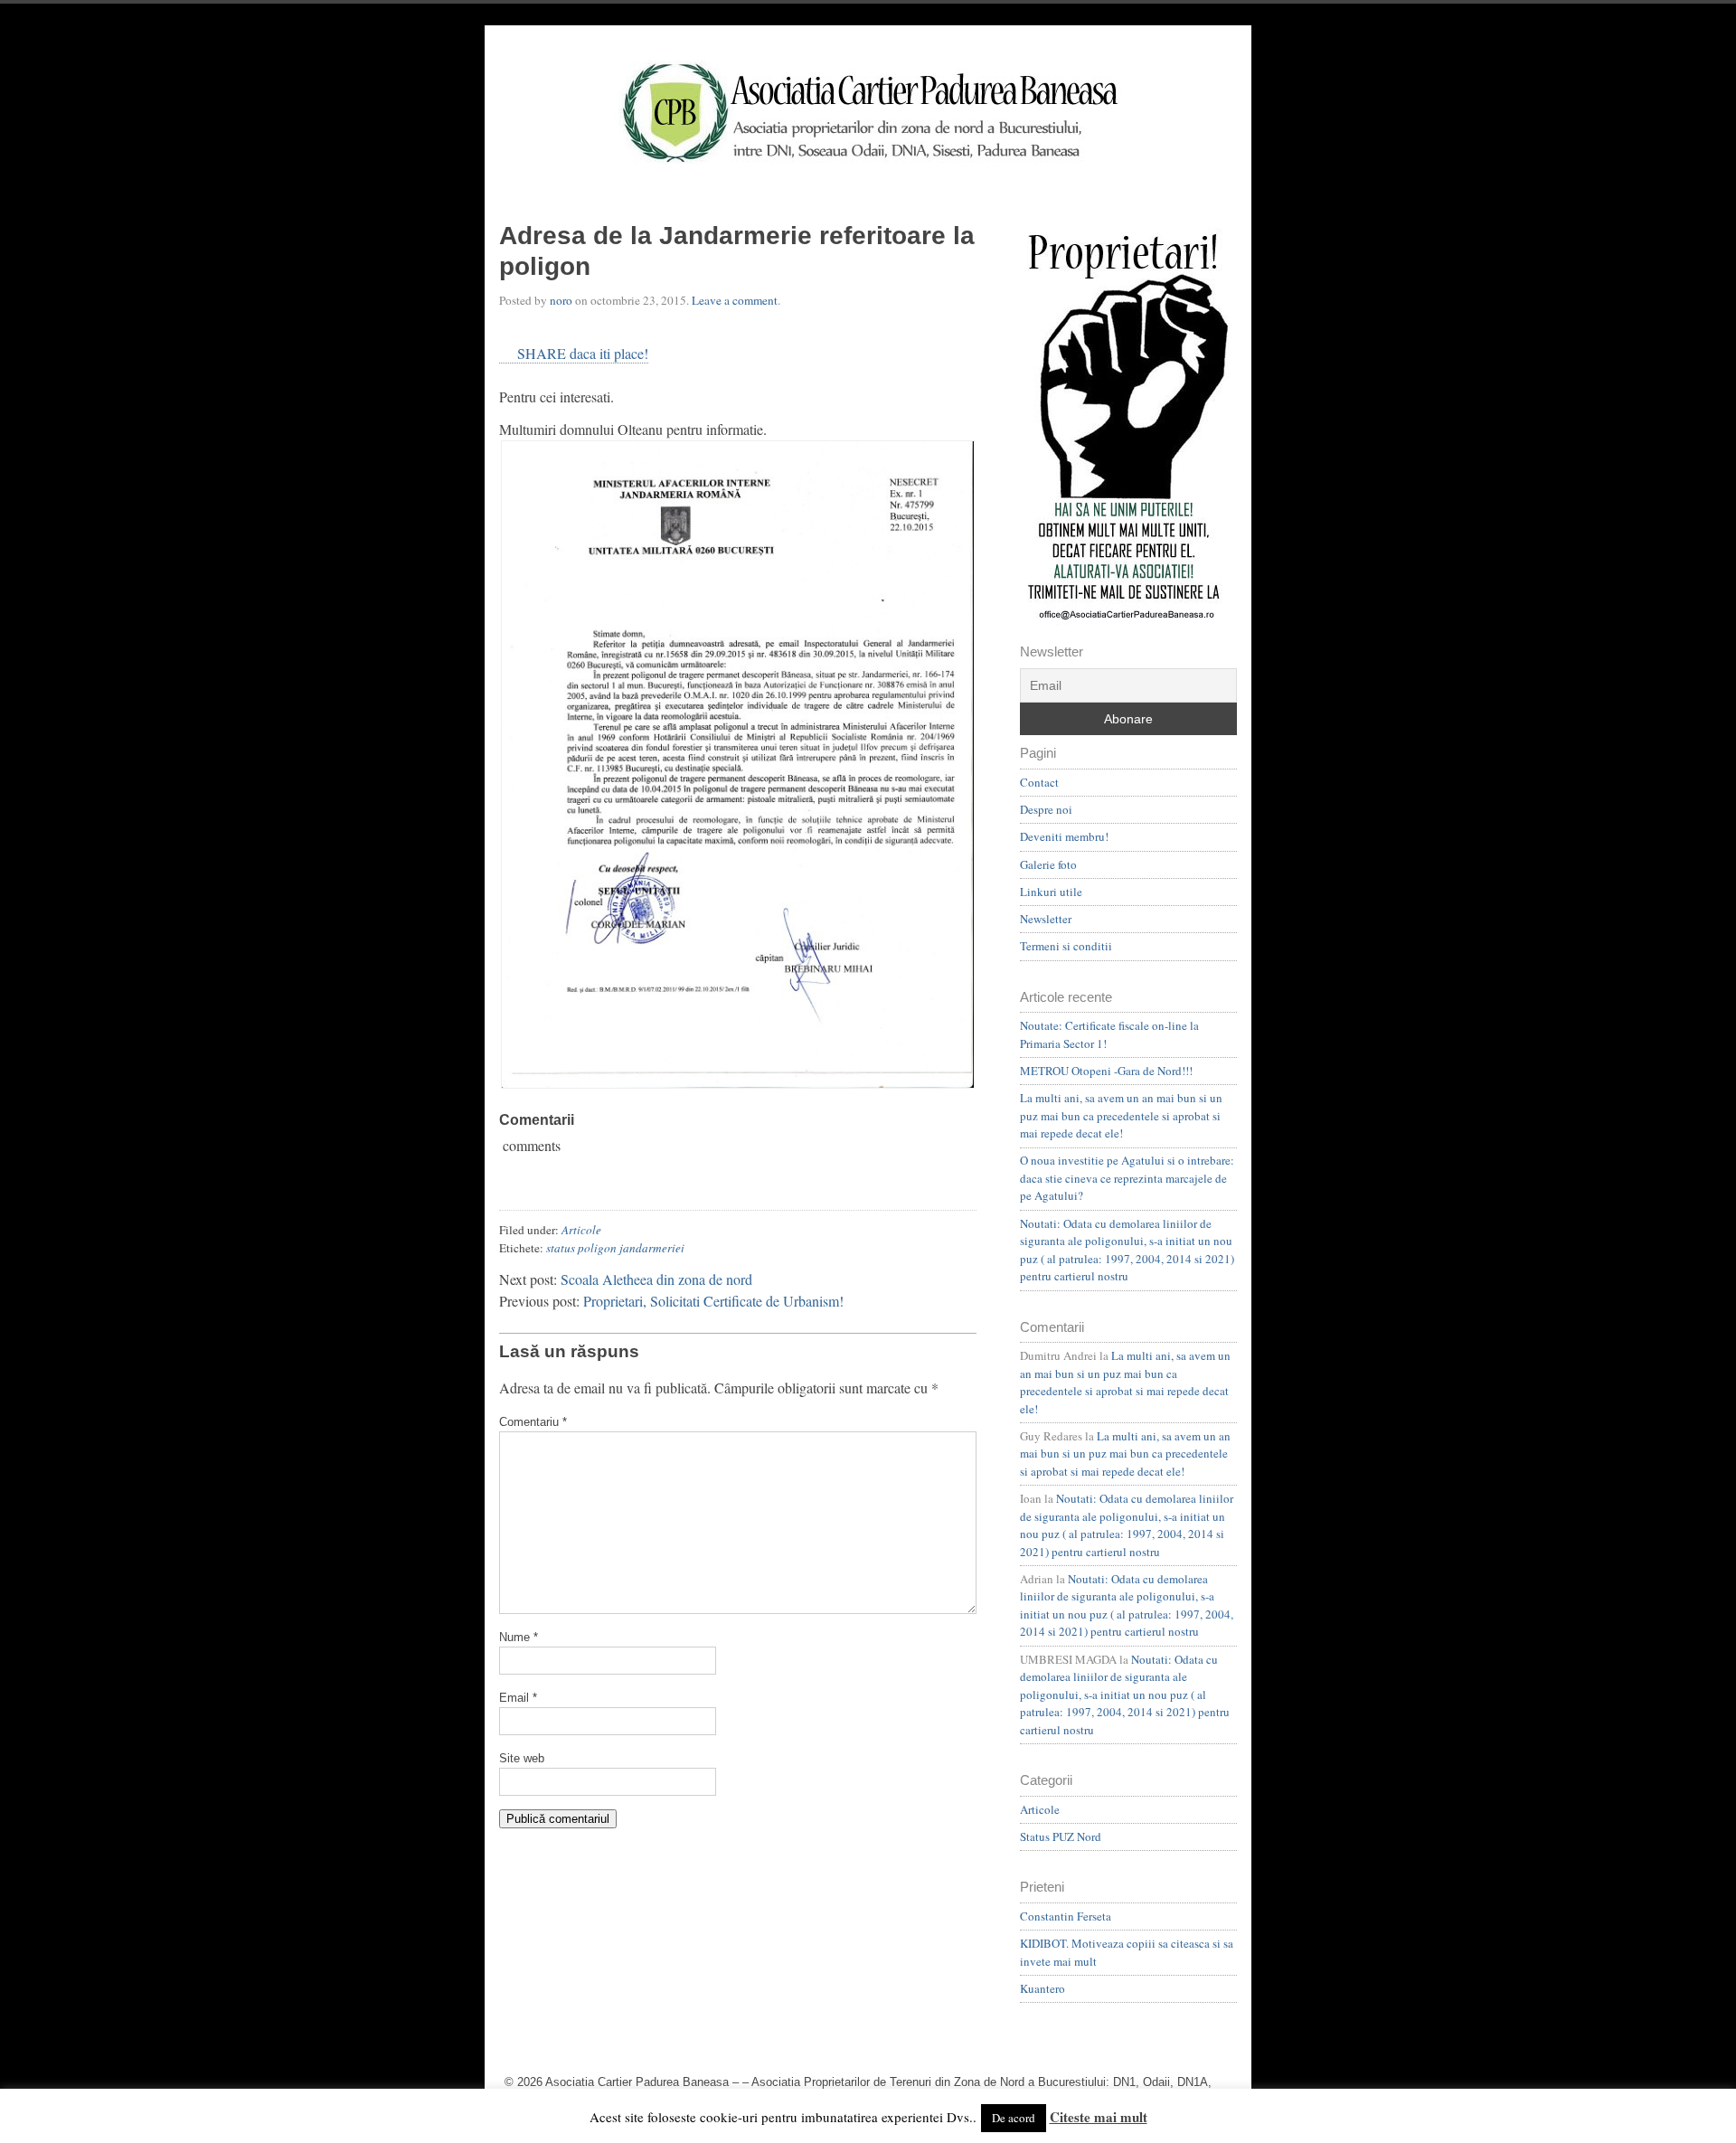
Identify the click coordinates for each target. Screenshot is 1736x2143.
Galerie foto (1048, 864)
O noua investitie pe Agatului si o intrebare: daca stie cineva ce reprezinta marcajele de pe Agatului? (1127, 1178)
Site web (522, 1758)
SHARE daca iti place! (583, 353)
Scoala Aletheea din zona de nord (656, 1279)
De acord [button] (1014, 2118)
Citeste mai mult (1099, 2117)
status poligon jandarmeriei (615, 1248)
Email (518, 1698)
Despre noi (1046, 809)
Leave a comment (735, 300)
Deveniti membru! (1064, 836)
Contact (1039, 782)
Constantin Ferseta (1066, 1916)
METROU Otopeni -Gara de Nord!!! (1106, 1071)
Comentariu (533, 1422)
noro (561, 300)
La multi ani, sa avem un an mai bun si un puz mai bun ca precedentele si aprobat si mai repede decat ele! (1121, 1115)
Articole (581, 1230)
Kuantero (1043, 1988)
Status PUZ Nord (1061, 1836)
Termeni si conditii (1066, 946)
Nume (519, 1637)
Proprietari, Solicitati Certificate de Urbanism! (713, 1301)
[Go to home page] (868, 112)
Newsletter (1046, 919)
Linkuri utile (1051, 892)
